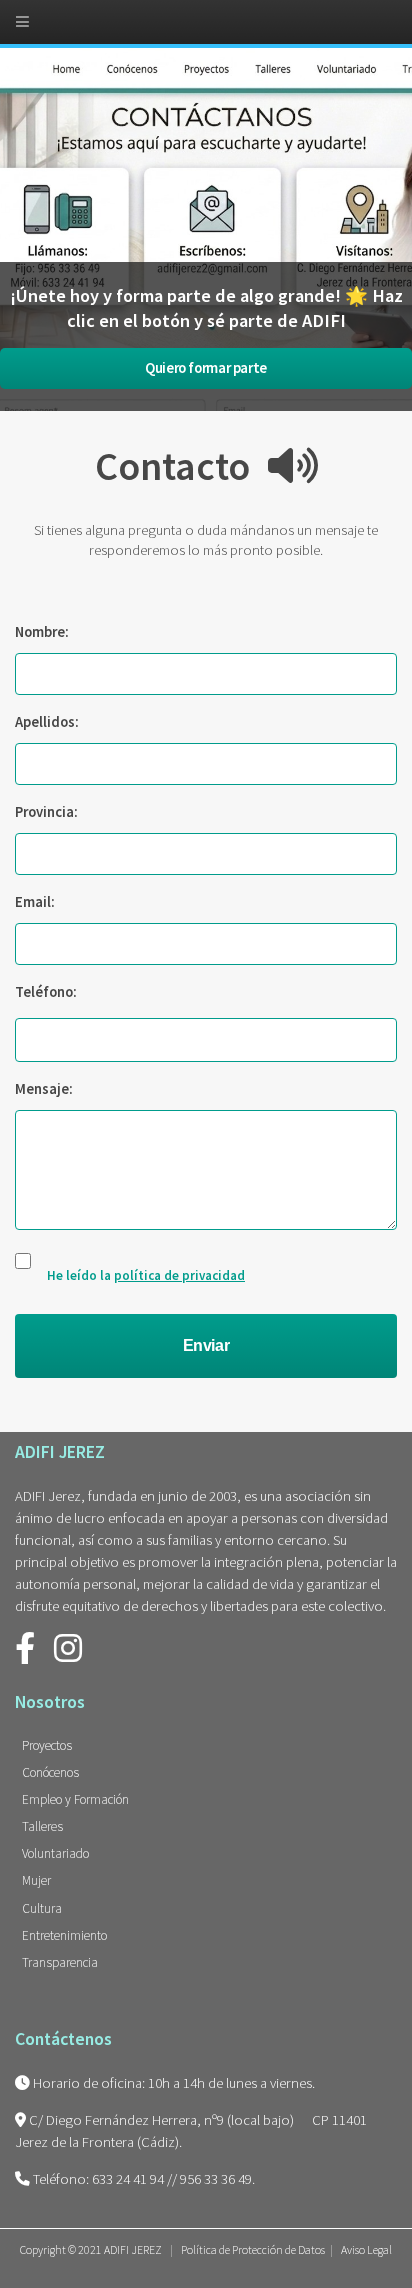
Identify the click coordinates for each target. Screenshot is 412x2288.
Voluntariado (55, 1853)
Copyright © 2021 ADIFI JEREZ (92, 2249)
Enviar (206, 1345)
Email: (35, 902)
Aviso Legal (366, 2249)
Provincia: (46, 812)
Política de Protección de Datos (253, 2249)
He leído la (146, 1275)
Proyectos (47, 1745)
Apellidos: (47, 722)
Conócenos (50, 1772)
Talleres (42, 1826)
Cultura (42, 1908)
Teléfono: (46, 992)
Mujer (36, 1880)
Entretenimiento (64, 1935)
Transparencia (60, 1962)
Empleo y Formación (75, 1799)
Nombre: (42, 632)
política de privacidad (179, 1275)
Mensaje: (44, 1089)
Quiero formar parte (206, 368)
